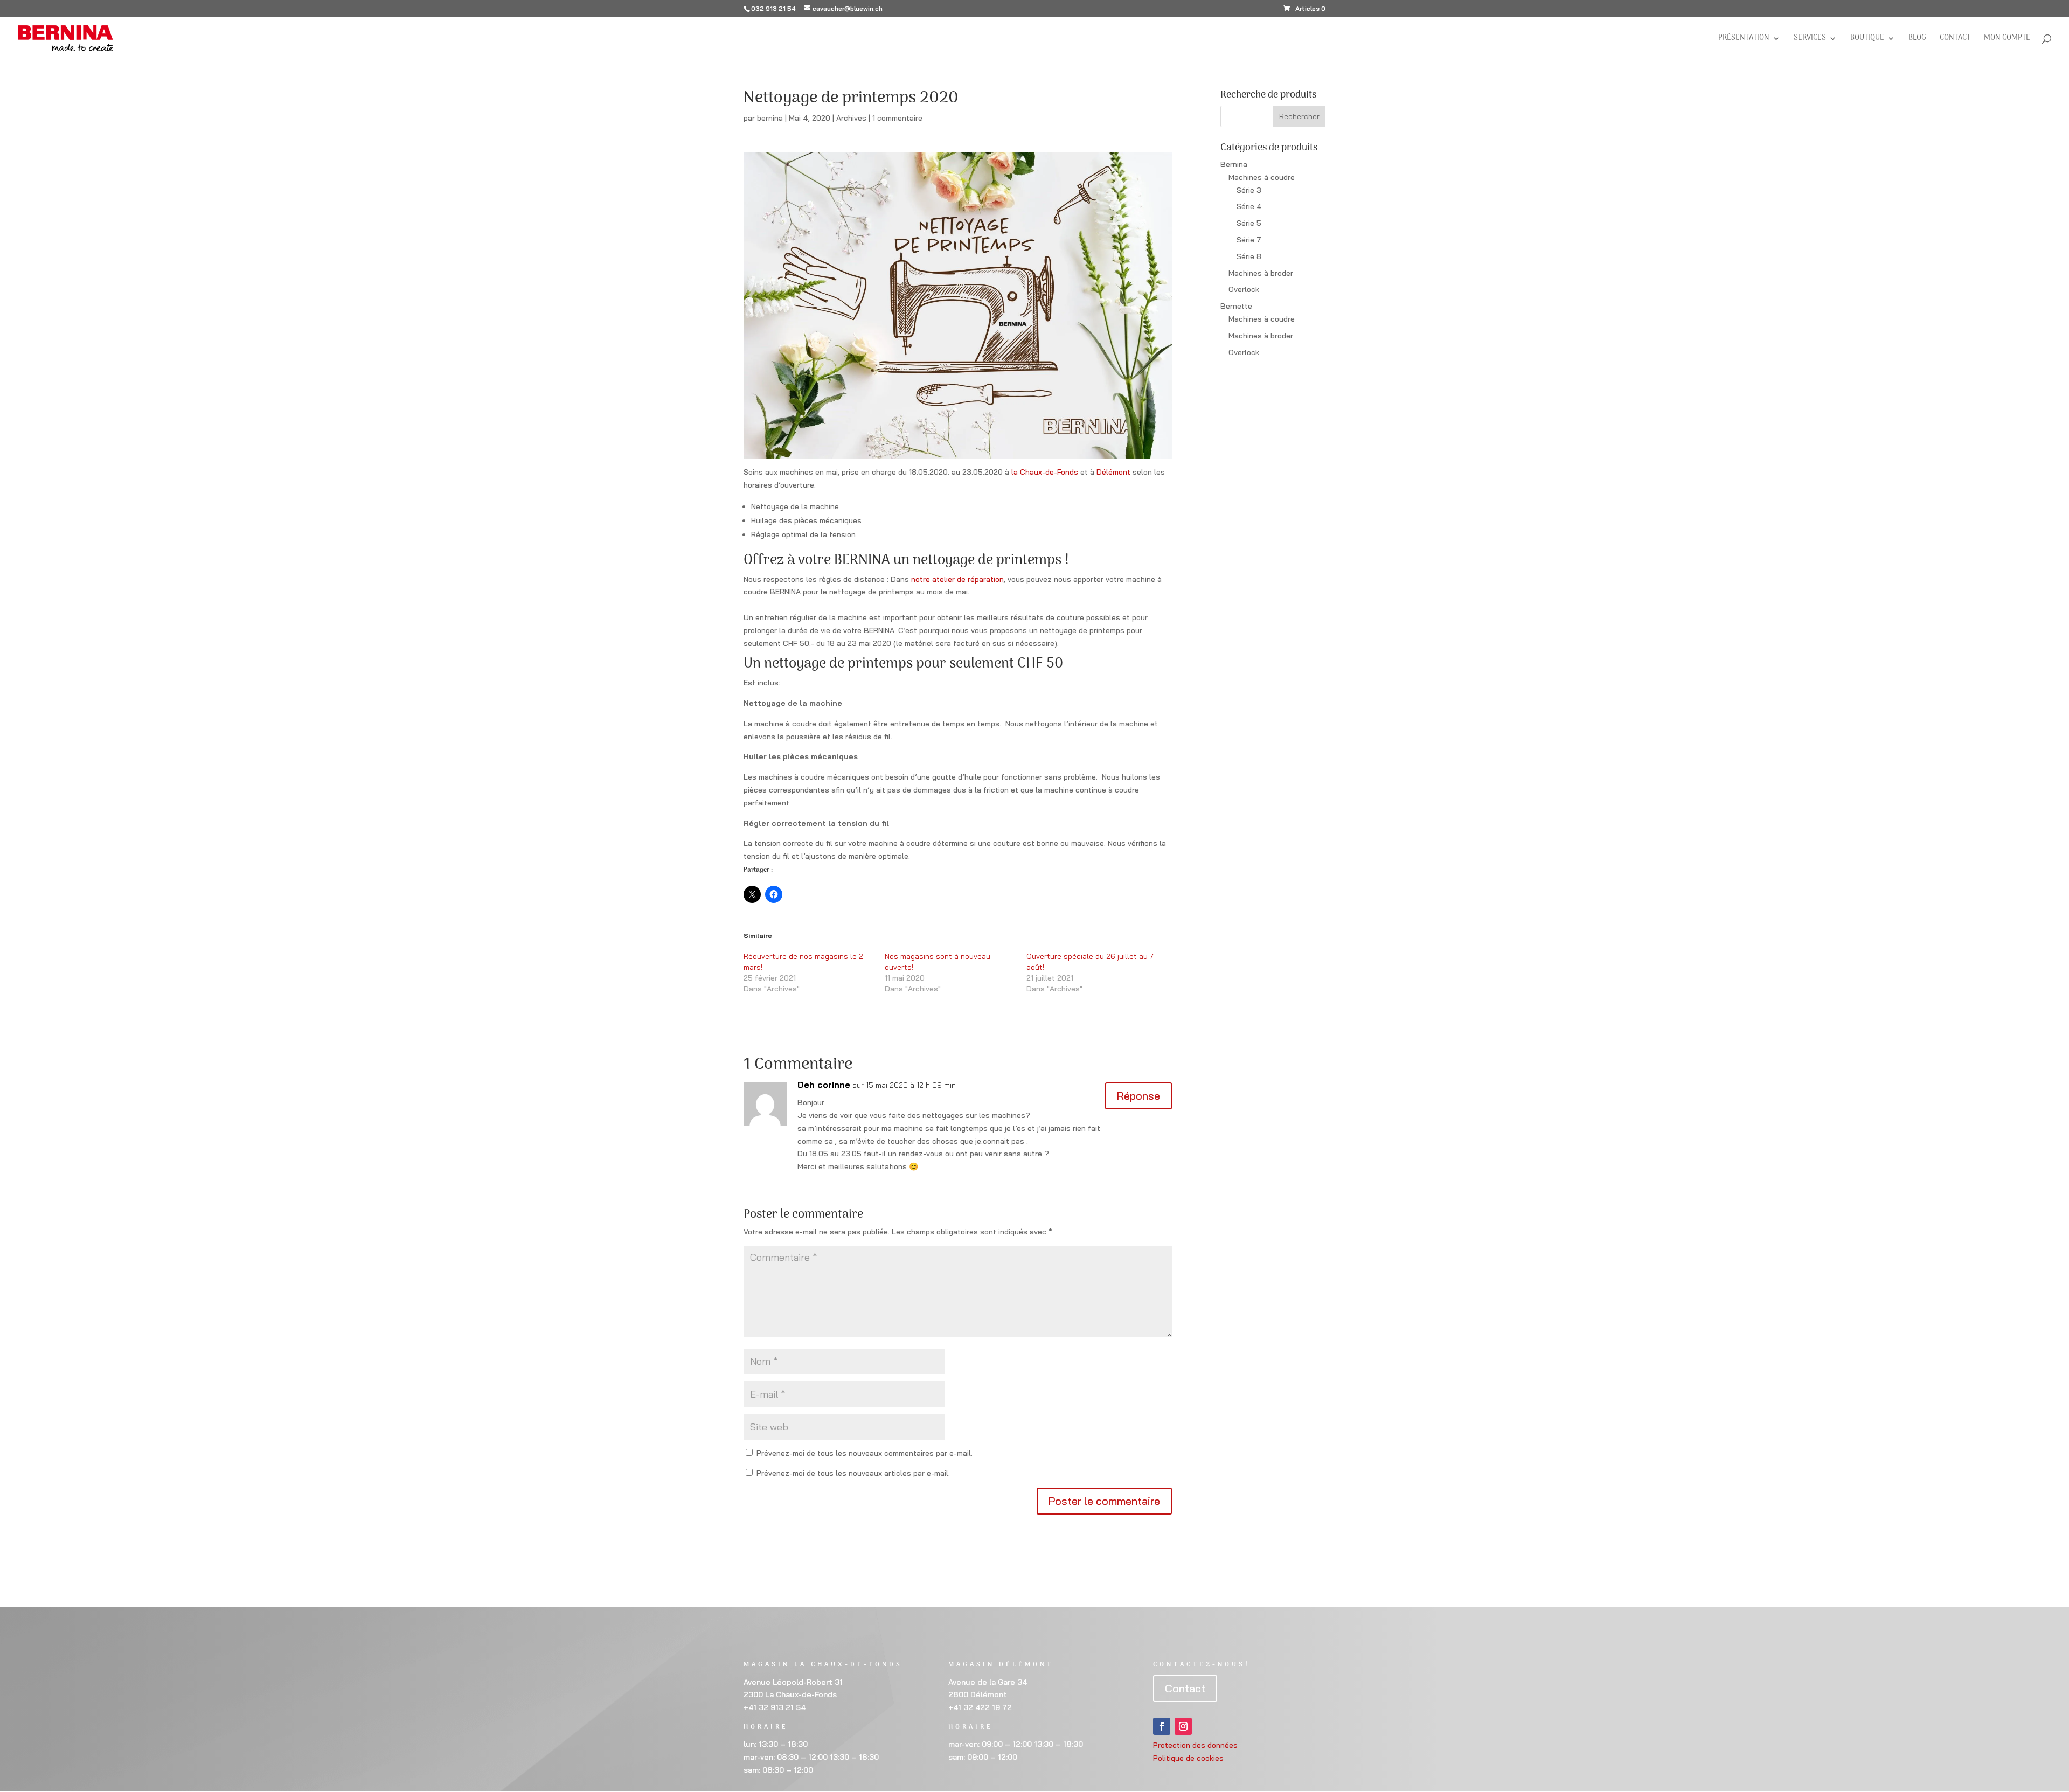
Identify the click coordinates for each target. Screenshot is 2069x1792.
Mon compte (2007, 39)
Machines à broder (1261, 273)
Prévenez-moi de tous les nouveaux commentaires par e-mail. (865, 1453)
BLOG (1917, 39)
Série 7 (1249, 240)
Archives (851, 118)
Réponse (1138, 1096)
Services (1810, 39)
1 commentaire (897, 118)
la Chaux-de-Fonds (1045, 472)
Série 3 (1249, 190)
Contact (1955, 39)
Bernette (1236, 306)
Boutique (1867, 39)
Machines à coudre (1262, 177)
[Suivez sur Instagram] (1183, 1726)
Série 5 (1249, 223)
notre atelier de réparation (957, 579)
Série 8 (1249, 256)
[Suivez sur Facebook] (1162, 1726)
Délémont (1113, 472)
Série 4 (1249, 206)
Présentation (1744, 39)
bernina (770, 118)
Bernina (1234, 164)
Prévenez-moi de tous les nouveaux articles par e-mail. (853, 1473)
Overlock (1244, 289)
